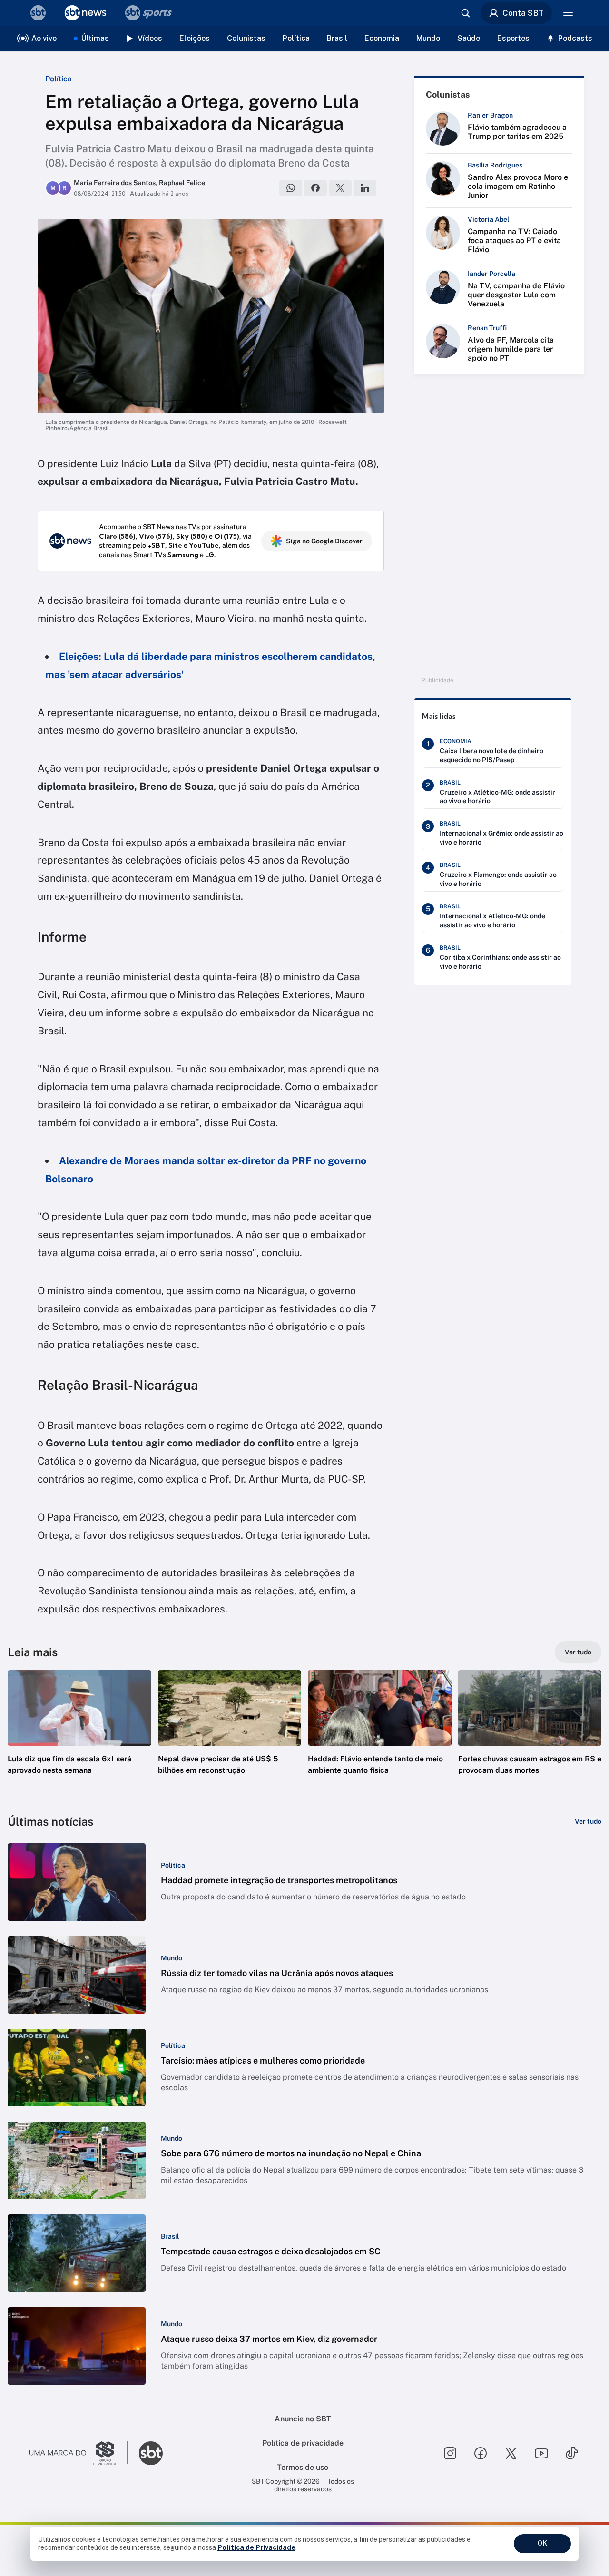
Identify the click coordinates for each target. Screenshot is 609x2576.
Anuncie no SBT (303, 2419)
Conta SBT (523, 13)
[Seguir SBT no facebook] (481, 2453)
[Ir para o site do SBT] (151, 2453)
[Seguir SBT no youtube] (541, 2453)
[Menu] (568, 13)
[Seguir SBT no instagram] (450, 2453)
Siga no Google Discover (324, 541)
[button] (79, 1737)
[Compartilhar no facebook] (315, 188)
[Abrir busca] (465, 13)
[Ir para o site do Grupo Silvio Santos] (79, 2453)
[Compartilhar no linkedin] (365, 188)
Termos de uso (303, 2467)
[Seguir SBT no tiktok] (572, 2453)
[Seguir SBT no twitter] (511, 2453)
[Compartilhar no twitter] (340, 188)
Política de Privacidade (256, 2547)
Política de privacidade (303, 2443)
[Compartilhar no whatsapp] (291, 188)
